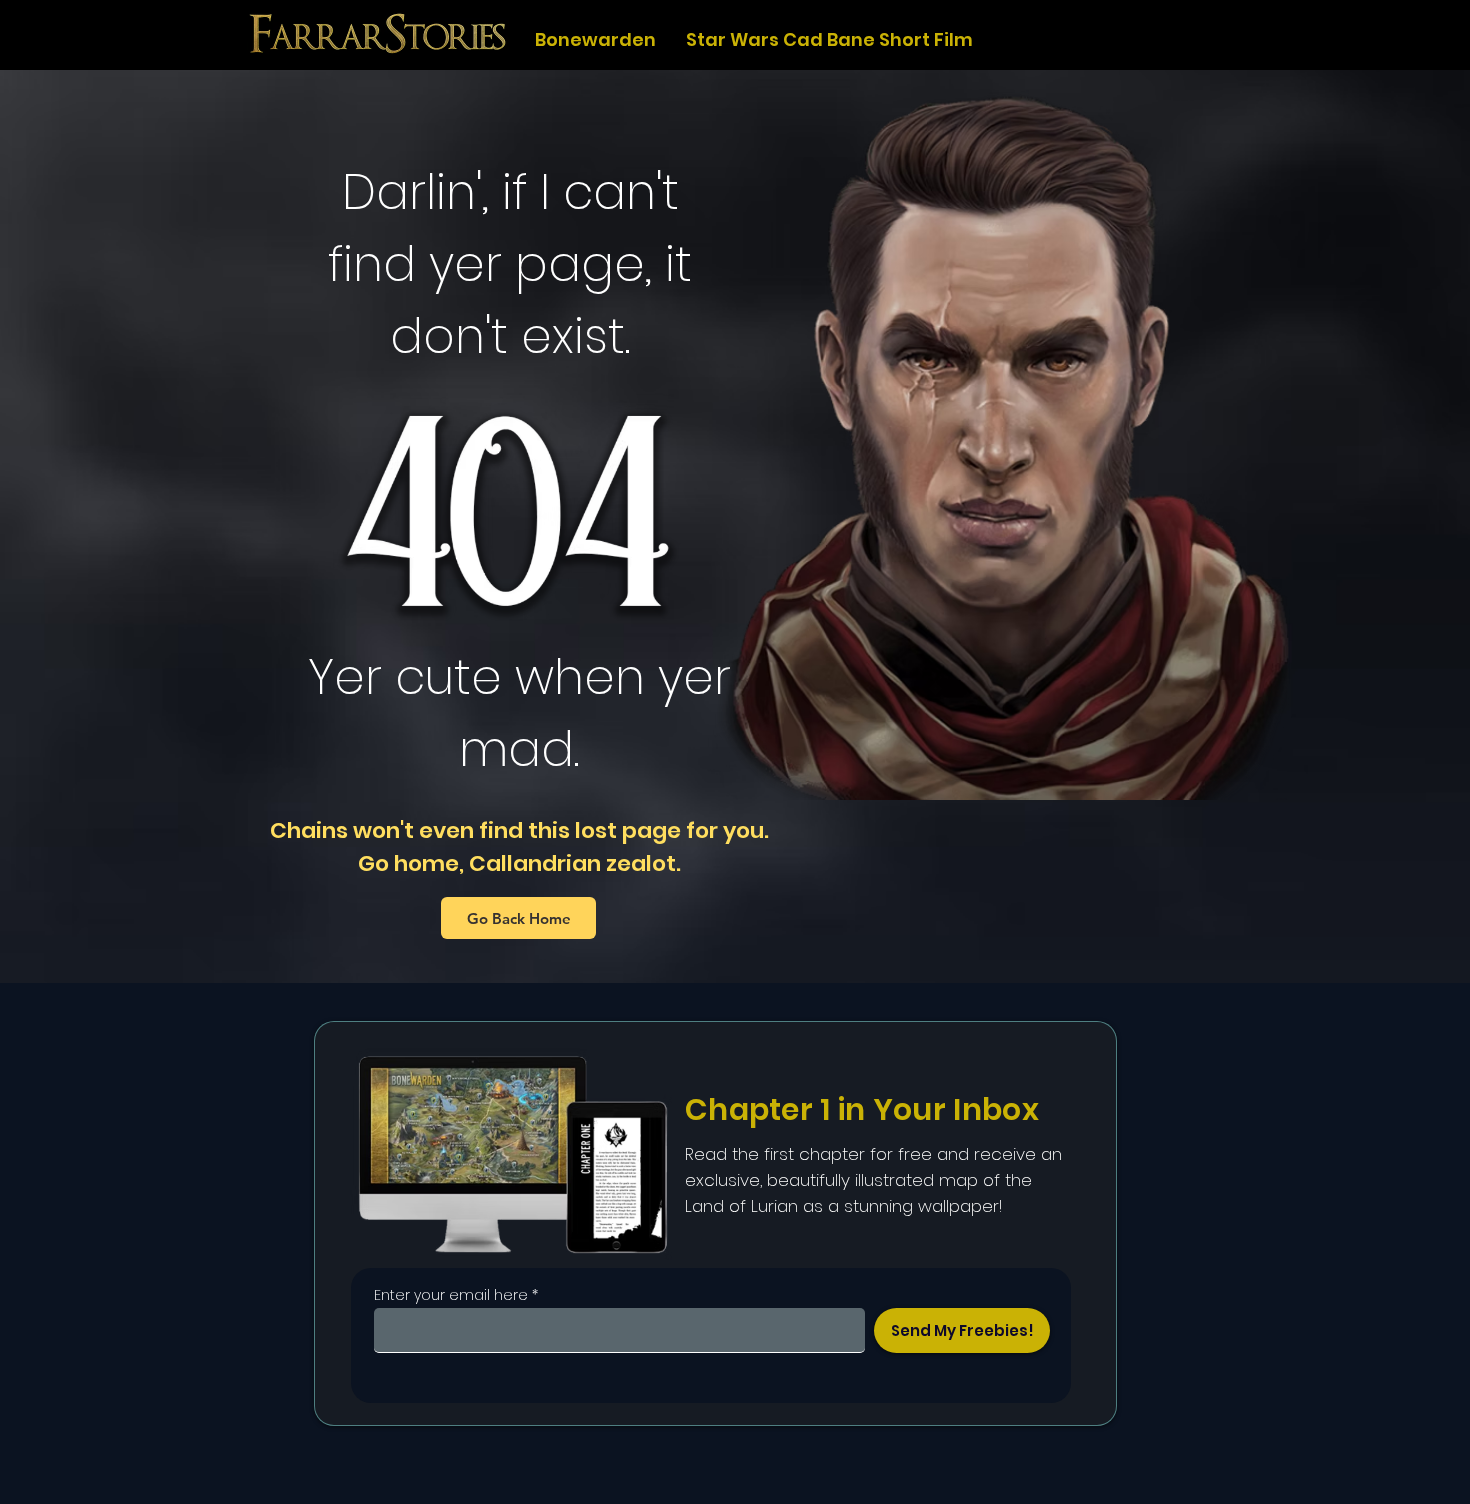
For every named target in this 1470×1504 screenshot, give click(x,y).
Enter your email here (451, 1295)
